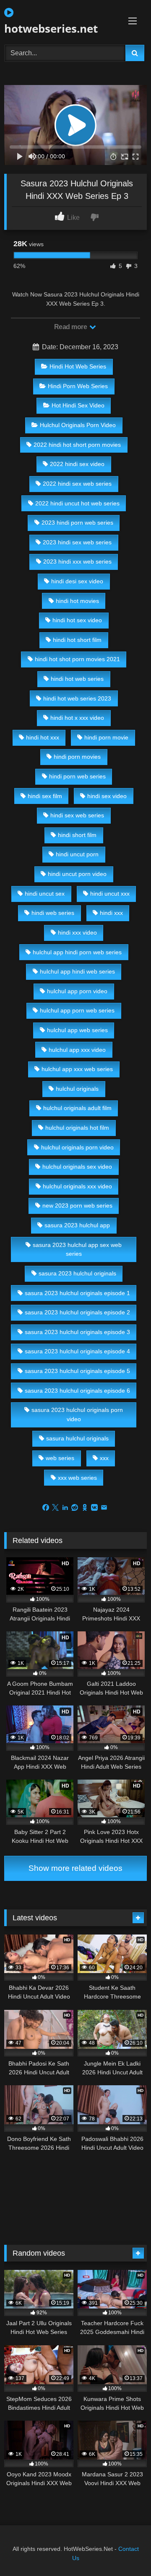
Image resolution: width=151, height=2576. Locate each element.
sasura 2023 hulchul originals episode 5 (77, 1371)
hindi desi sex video (77, 581)
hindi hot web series (77, 679)
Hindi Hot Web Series (78, 366)
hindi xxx (111, 913)
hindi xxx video (77, 933)
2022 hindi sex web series (77, 484)
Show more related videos (75, 1868)
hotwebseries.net (51, 28)
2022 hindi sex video (77, 464)
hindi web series (53, 913)
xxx (104, 1458)
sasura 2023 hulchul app (77, 1225)
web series (60, 1458)
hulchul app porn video (77, 991)
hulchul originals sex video (77, 1167)
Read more (71, 327)
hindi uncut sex (45, 894)
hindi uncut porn (77, 854)
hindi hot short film (77, 640)
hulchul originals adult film (77, 1108)
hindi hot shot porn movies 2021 (77, 659)
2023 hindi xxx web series (77, 562)
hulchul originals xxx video (77, 1186)
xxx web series (77, 1478)
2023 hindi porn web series (77, 523)
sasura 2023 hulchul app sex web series (77, 1249)
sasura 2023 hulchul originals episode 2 (77, 1312)
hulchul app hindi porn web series (77, 952)
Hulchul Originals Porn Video (78, 425)
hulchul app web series (77, 1030)
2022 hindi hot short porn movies (77, 445)
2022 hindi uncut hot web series (77, 503)
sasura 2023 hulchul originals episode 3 (77, 1332)
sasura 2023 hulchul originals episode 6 (77, 1391)
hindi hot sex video (77, 620)
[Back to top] (125, 2551)
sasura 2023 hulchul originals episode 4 (77, 1351)
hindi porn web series (77, 776)
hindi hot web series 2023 (77, 698)
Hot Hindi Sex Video (78, 405)
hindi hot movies (77, 601)
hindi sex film (45, 796)
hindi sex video (107, 796)
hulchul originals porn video (77, 1147)
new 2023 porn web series (77, 1206)
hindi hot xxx (43, 737)
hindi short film (77, 835)
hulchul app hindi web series (77, 971)
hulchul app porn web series (77, 1010)
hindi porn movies (77, 757)
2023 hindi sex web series (77, 542)
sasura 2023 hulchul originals (77, 1273)
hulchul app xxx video (77, 1050)
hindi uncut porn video (77, 874)
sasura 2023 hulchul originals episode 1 (77, 1293)
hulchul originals (77, 1089)
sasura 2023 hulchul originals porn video (77, 1414)
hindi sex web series (77, 815)
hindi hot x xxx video (77, 718)
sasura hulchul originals (77, 1438)
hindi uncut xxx (110, 894)
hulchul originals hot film (77, 1128)
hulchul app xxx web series (77, 1069)
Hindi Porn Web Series (78, 386)
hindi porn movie (106, 737)
